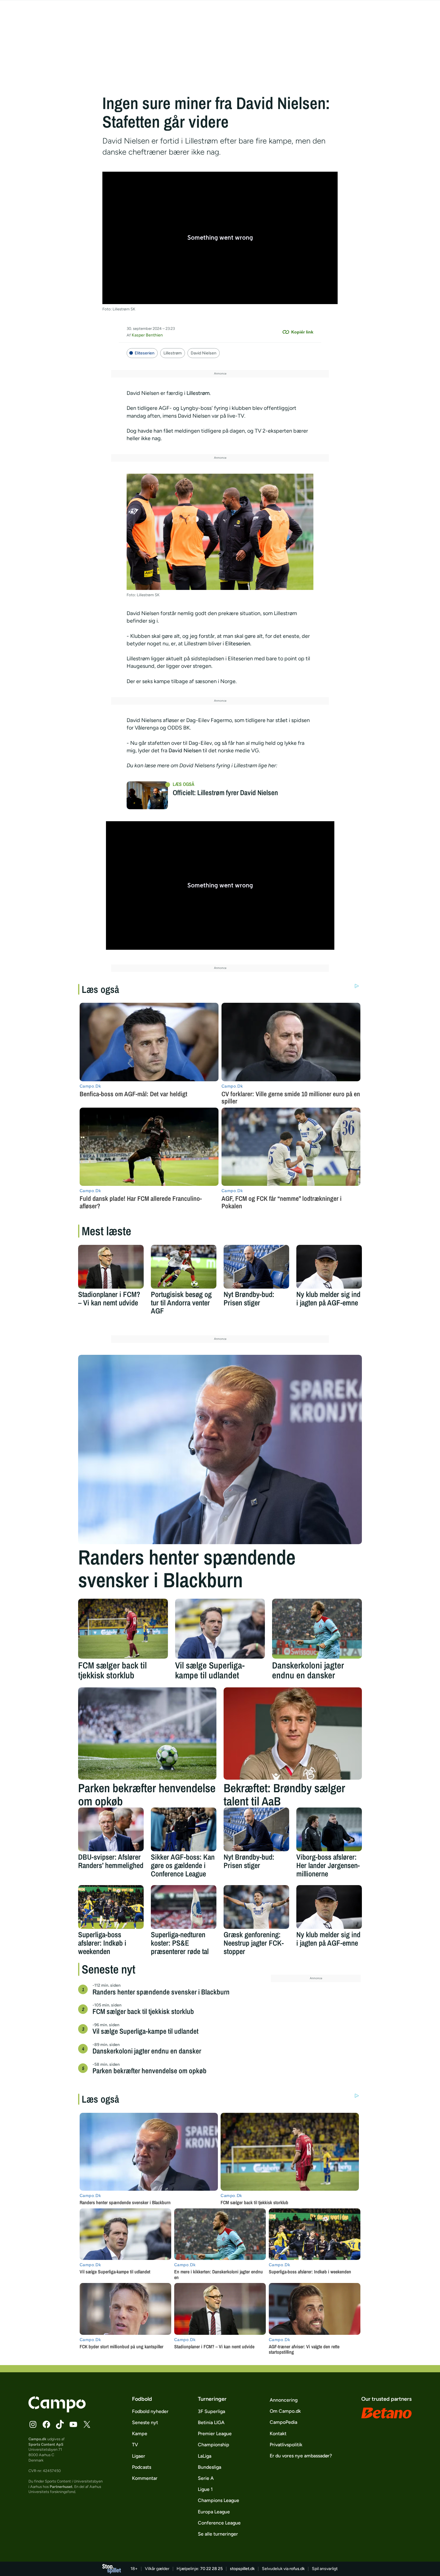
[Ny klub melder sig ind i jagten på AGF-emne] (329, 1267)
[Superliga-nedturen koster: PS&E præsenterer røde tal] (184, 1907)
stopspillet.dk (242, 2569)
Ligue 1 (205, 2489)
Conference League (219, 2523)
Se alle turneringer (218, 2534)
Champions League (219, 2500)
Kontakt (278, 2434)
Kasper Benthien (147, 335)
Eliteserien (145, 353)
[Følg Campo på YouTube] (73, 2424)
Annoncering (284, 2400)
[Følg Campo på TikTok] (60, 2424)
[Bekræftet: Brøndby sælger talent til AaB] (293, 1734)
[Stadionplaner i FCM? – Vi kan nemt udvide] (111, 1267)
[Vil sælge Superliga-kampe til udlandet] (220, 1629)
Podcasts (142, 2467)
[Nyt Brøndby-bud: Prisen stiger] (256, 1267)
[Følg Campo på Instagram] (33, 2424)
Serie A (206, 2478)
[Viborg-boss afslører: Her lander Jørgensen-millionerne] (329, 1829)
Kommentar (145, 2478)
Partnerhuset (61, 2487)
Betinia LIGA (211, 2422)
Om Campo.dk (285, 2411)
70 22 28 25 (211, 2569)
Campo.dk (37, 2439)
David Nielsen (204, 353)
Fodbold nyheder (150, 2411)
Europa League (214, 2512)
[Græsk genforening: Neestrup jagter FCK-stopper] (256, 1907)
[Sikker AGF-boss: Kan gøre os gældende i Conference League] (184, 1829)
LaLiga (205, 2456)
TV (135, 2445)
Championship (214, 2445)
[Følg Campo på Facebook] (46, 2424)
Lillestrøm (173, 353)
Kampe (140, 2434)
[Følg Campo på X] (87, 2424)
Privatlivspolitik (286, 2445)
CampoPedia (283, 2422)
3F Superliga (211, 2411)
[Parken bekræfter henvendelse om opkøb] (147, 1734)
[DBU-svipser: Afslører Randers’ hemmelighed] (111, 1829)
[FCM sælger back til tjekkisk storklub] (123, 1629)
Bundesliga (210, 2467)
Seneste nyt (145, 2422)
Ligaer (139, 2456)
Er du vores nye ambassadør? (301, 2456)
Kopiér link (302, 332)
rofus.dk (297, 2569)
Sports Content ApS (46, 2444)
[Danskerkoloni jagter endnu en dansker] (317, 1629)
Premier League (215, 2434)
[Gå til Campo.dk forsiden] (57, 2411)
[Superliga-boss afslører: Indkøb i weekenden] (111, 1907)
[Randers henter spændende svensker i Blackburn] (220, 1449)
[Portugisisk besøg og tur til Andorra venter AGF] (184, 1267)
